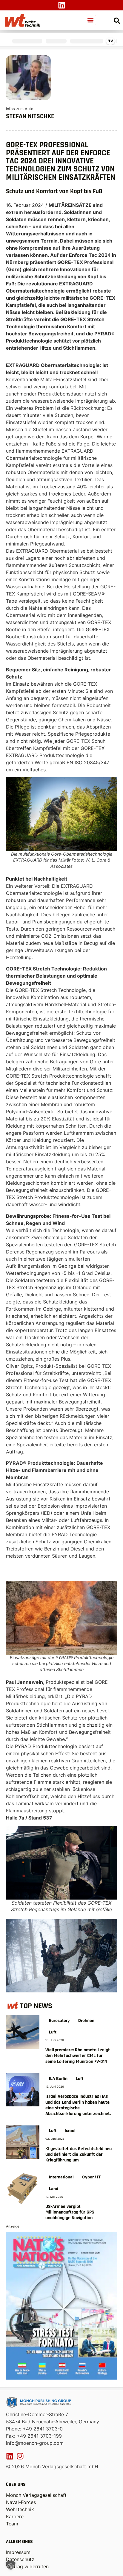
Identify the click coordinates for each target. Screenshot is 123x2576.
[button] (91, 20)
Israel (70, 2130)
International (61, 2177)
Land (54, 2189)
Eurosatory (59, 2020)
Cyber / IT (92, 2177)
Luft (53, 2032)
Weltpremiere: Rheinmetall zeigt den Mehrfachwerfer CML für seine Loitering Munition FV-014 (78, 2056)
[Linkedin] (62, 5)
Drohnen (86, 2020)
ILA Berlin (58, 2078)
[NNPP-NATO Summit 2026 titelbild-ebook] (61, 2378)
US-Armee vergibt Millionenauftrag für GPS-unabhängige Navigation (71, 2212)
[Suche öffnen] (117, 21)
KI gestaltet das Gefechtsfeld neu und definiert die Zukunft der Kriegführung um (79, 2154)
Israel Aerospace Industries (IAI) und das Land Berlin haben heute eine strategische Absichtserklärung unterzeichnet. (78, 2105)
